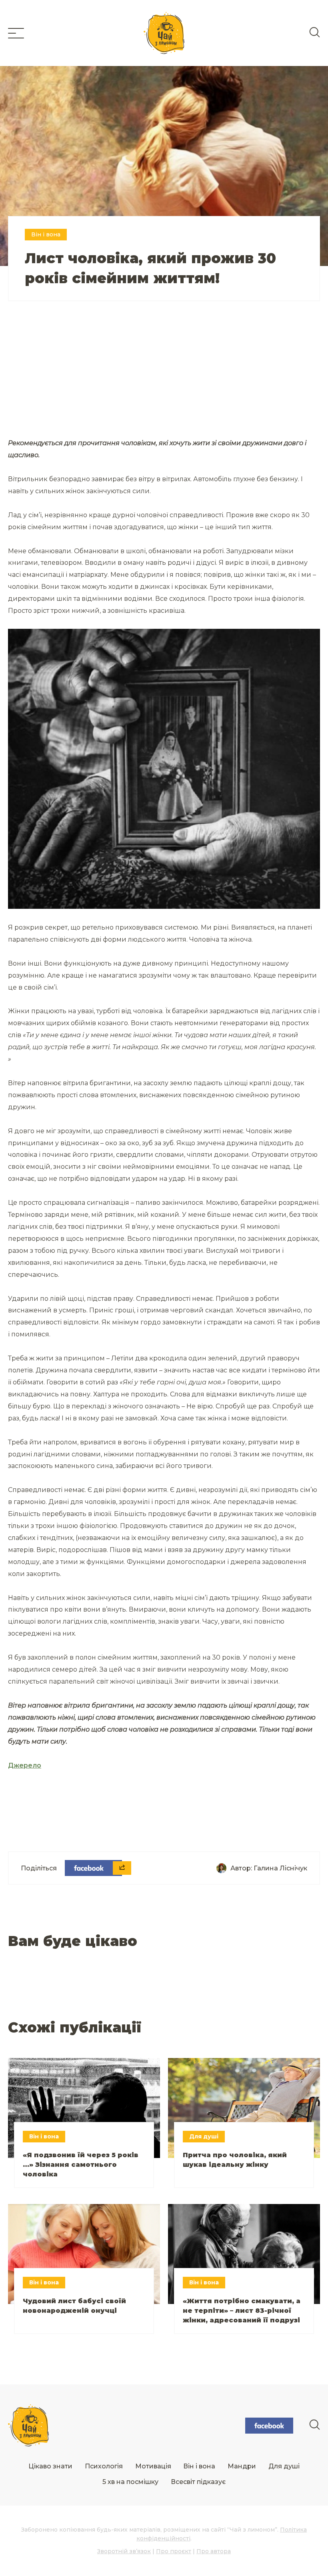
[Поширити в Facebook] (93, 1868)
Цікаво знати (50, 2466)
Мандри (242, 2466)
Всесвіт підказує (198, 2482)
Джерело (25, 1765)
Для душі (284, 2466)
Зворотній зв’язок (124, 2551)
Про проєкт (174, 2551)
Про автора (214, 2551)
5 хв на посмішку (130, 2482)
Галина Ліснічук (280, 1868)
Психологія (104, 2466)
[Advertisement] (86, 379)
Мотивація (153, 2466)
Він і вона (199, 2466)
